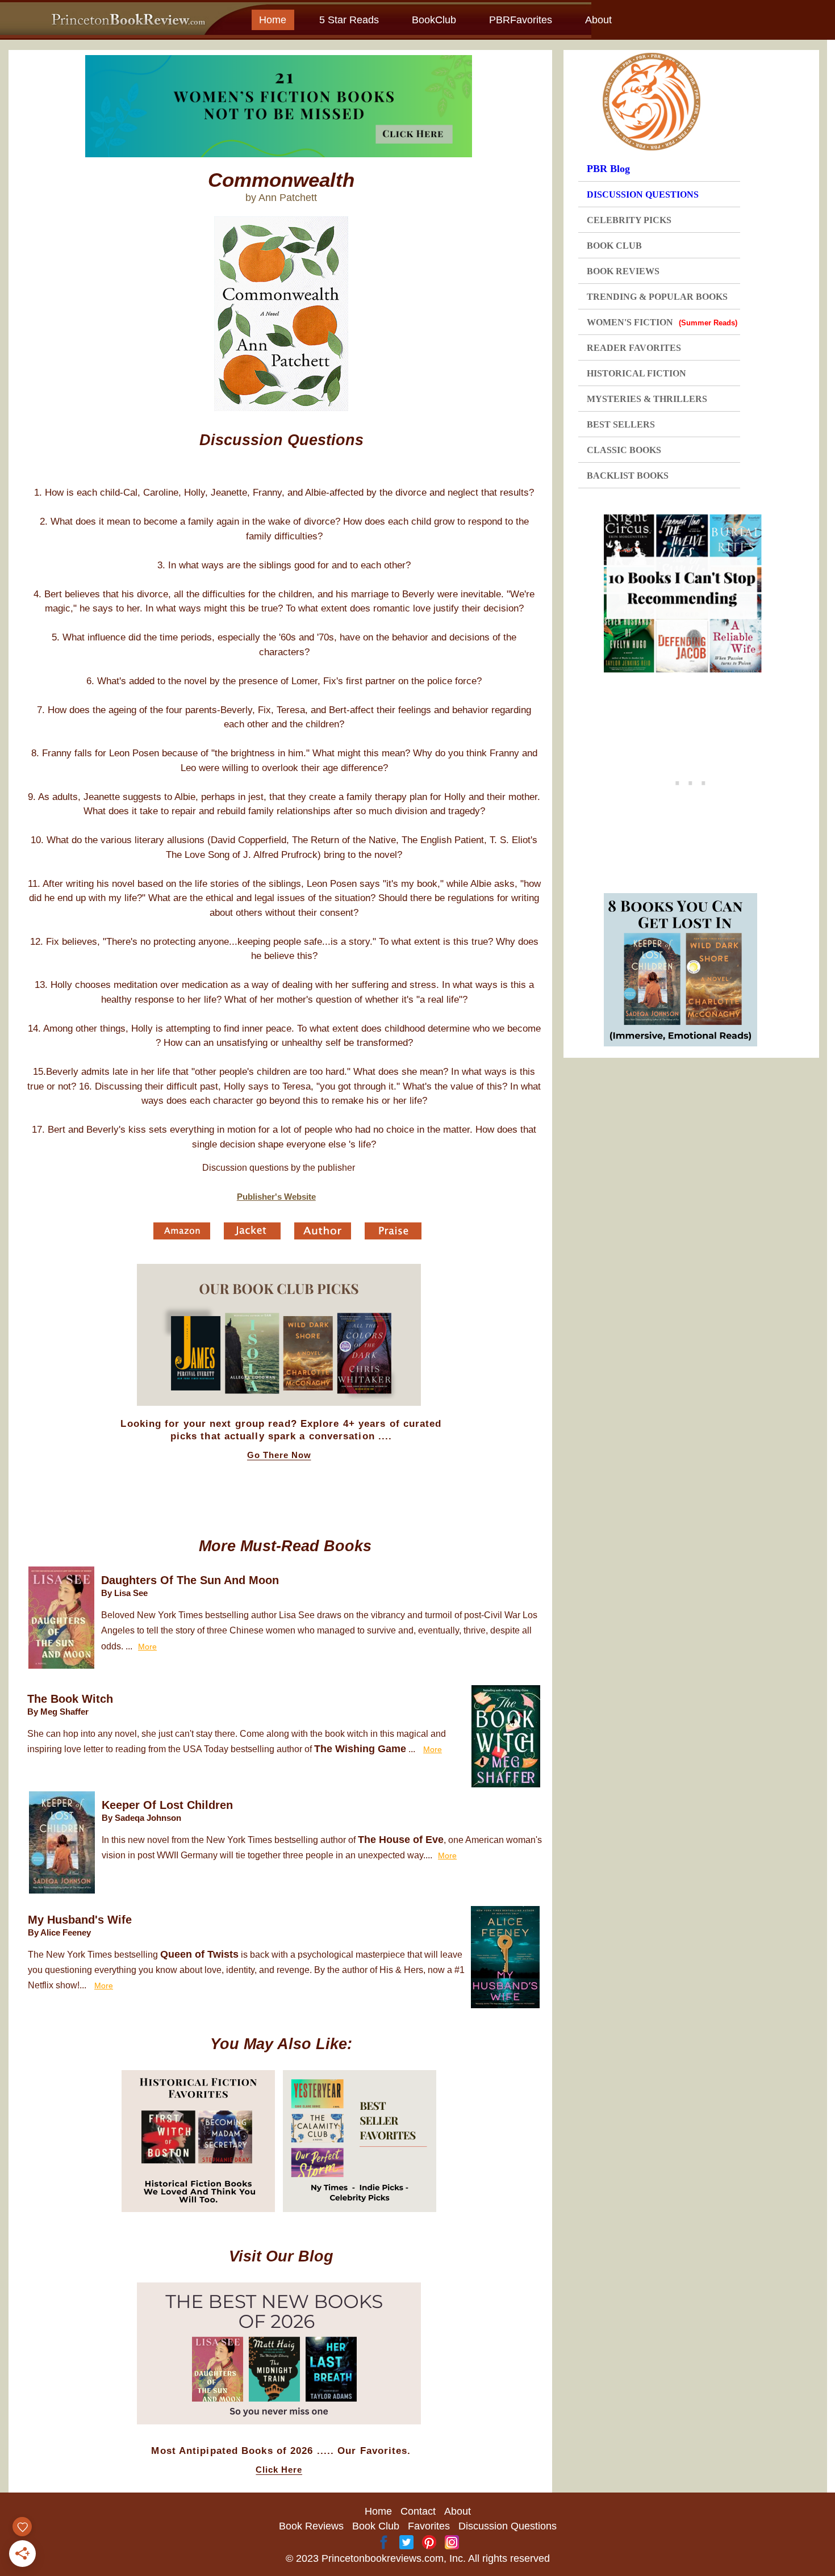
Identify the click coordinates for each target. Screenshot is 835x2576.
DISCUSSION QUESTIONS (643, 194)
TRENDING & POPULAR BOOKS (657, 297)
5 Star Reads (349, 20)
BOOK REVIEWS (623, 271)
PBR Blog (608, 169)
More (147, 1647)
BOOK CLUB (614, 246)
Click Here (279, 2470)
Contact (418, 2511)
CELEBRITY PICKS (629, 220)
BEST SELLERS (621, 424)
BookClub (434, 20)
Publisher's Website (276, 1197)
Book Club (376, 2526)
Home (273, 20)
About (598, 20)
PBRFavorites (521, 20)
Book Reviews (311, 2526)
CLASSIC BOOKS (624, 450)
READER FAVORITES (634, 348)
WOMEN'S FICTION (662, 322)
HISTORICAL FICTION (636, 373)
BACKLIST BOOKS (628, 476)
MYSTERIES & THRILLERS (647, 399)
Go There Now (279, 1455)
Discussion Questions (508, 2526)
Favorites (429, 2526)
